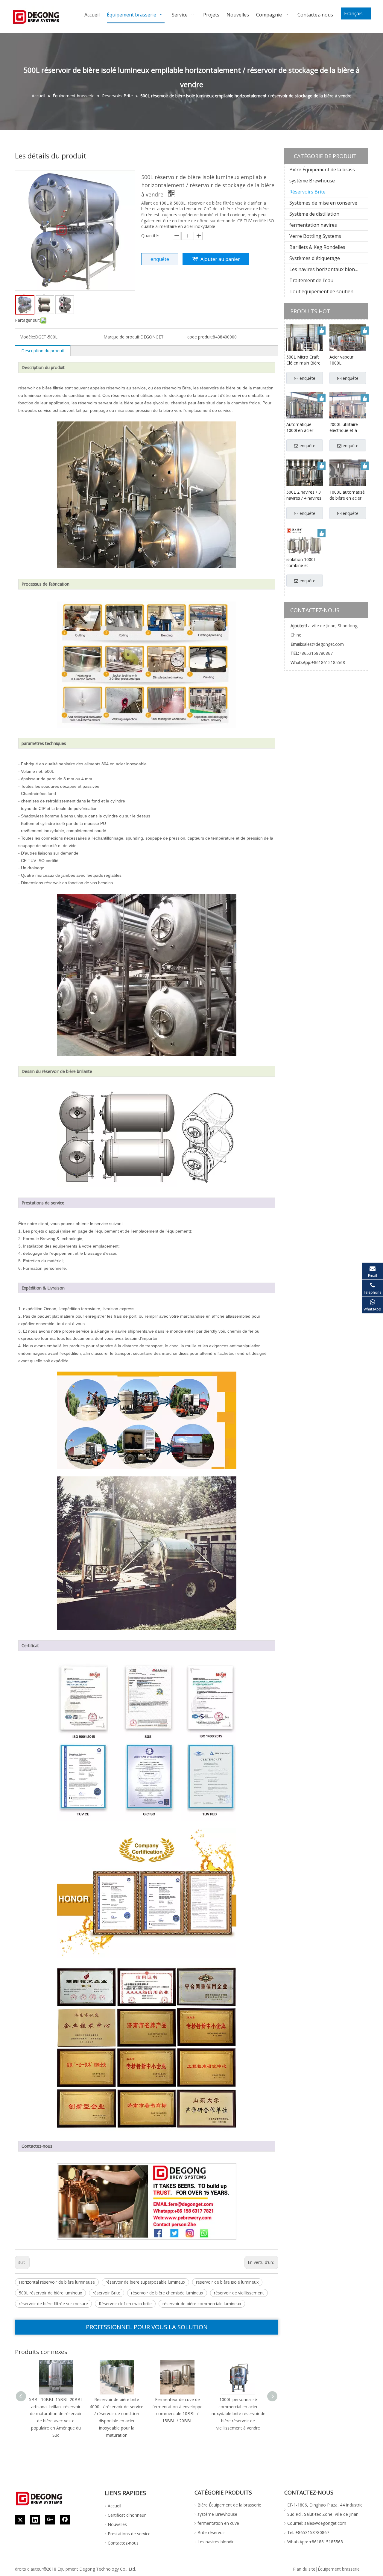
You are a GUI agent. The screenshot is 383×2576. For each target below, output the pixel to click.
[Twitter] (20, 2520)
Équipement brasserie (339, 2569)
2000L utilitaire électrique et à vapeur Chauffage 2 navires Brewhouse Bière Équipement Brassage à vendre (348, 427)
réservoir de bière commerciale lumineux (202, 2304)
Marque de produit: (122, 337)
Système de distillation (314, 214)
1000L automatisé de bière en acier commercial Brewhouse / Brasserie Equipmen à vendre (347, 495)
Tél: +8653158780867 (308, 2532)
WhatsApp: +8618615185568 (315, 2542)
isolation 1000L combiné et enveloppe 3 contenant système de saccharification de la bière (304, 563)
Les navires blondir (216, 2542)
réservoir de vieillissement (239, 2293)
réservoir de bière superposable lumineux (145, 2282)
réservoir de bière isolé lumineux (227, 2282)
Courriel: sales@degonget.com (317, 2523)
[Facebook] (65, 2520)
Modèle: (27, 337)
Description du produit (43, 351)
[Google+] (50, 2520)
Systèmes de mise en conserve (323, 203)
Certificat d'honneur (127, 2515)
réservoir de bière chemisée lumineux (167, 2293)
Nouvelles (117, 2524)
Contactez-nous (123, 2543)
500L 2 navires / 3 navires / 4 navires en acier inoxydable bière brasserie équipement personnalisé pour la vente (304, 495)
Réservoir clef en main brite (125, 2304)
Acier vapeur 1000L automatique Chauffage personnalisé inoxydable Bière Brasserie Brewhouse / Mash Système (345, 360)
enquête (160, 259)
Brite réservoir (211, 2532)
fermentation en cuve (218, 2523)
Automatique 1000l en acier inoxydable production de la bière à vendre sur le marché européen (304, 427)
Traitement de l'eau (311, 280)
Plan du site (304, 2569)
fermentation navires (313, 225)
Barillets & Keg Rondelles (317, 247)
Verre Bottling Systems (315, 236)
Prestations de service (129, 2534)
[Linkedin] (35, 2520)
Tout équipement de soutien (321, 291)
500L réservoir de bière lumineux (50, 2293)
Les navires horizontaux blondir (325, 269)
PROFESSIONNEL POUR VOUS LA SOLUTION (147, 2327)
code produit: (200, 337)
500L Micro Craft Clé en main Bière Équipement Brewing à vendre (303, 360)
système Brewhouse (312, 181)
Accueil (114, 2506)
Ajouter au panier (220, 259)
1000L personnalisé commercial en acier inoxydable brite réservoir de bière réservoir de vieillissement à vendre (238, 2414)
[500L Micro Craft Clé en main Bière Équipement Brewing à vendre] (305, 342)
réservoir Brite (107, 2293)
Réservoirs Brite (307, 192)
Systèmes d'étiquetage (315, 258)
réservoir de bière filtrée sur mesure (53, 2304)
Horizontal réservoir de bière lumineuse (57, 2282)
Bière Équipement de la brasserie (326, 170)
